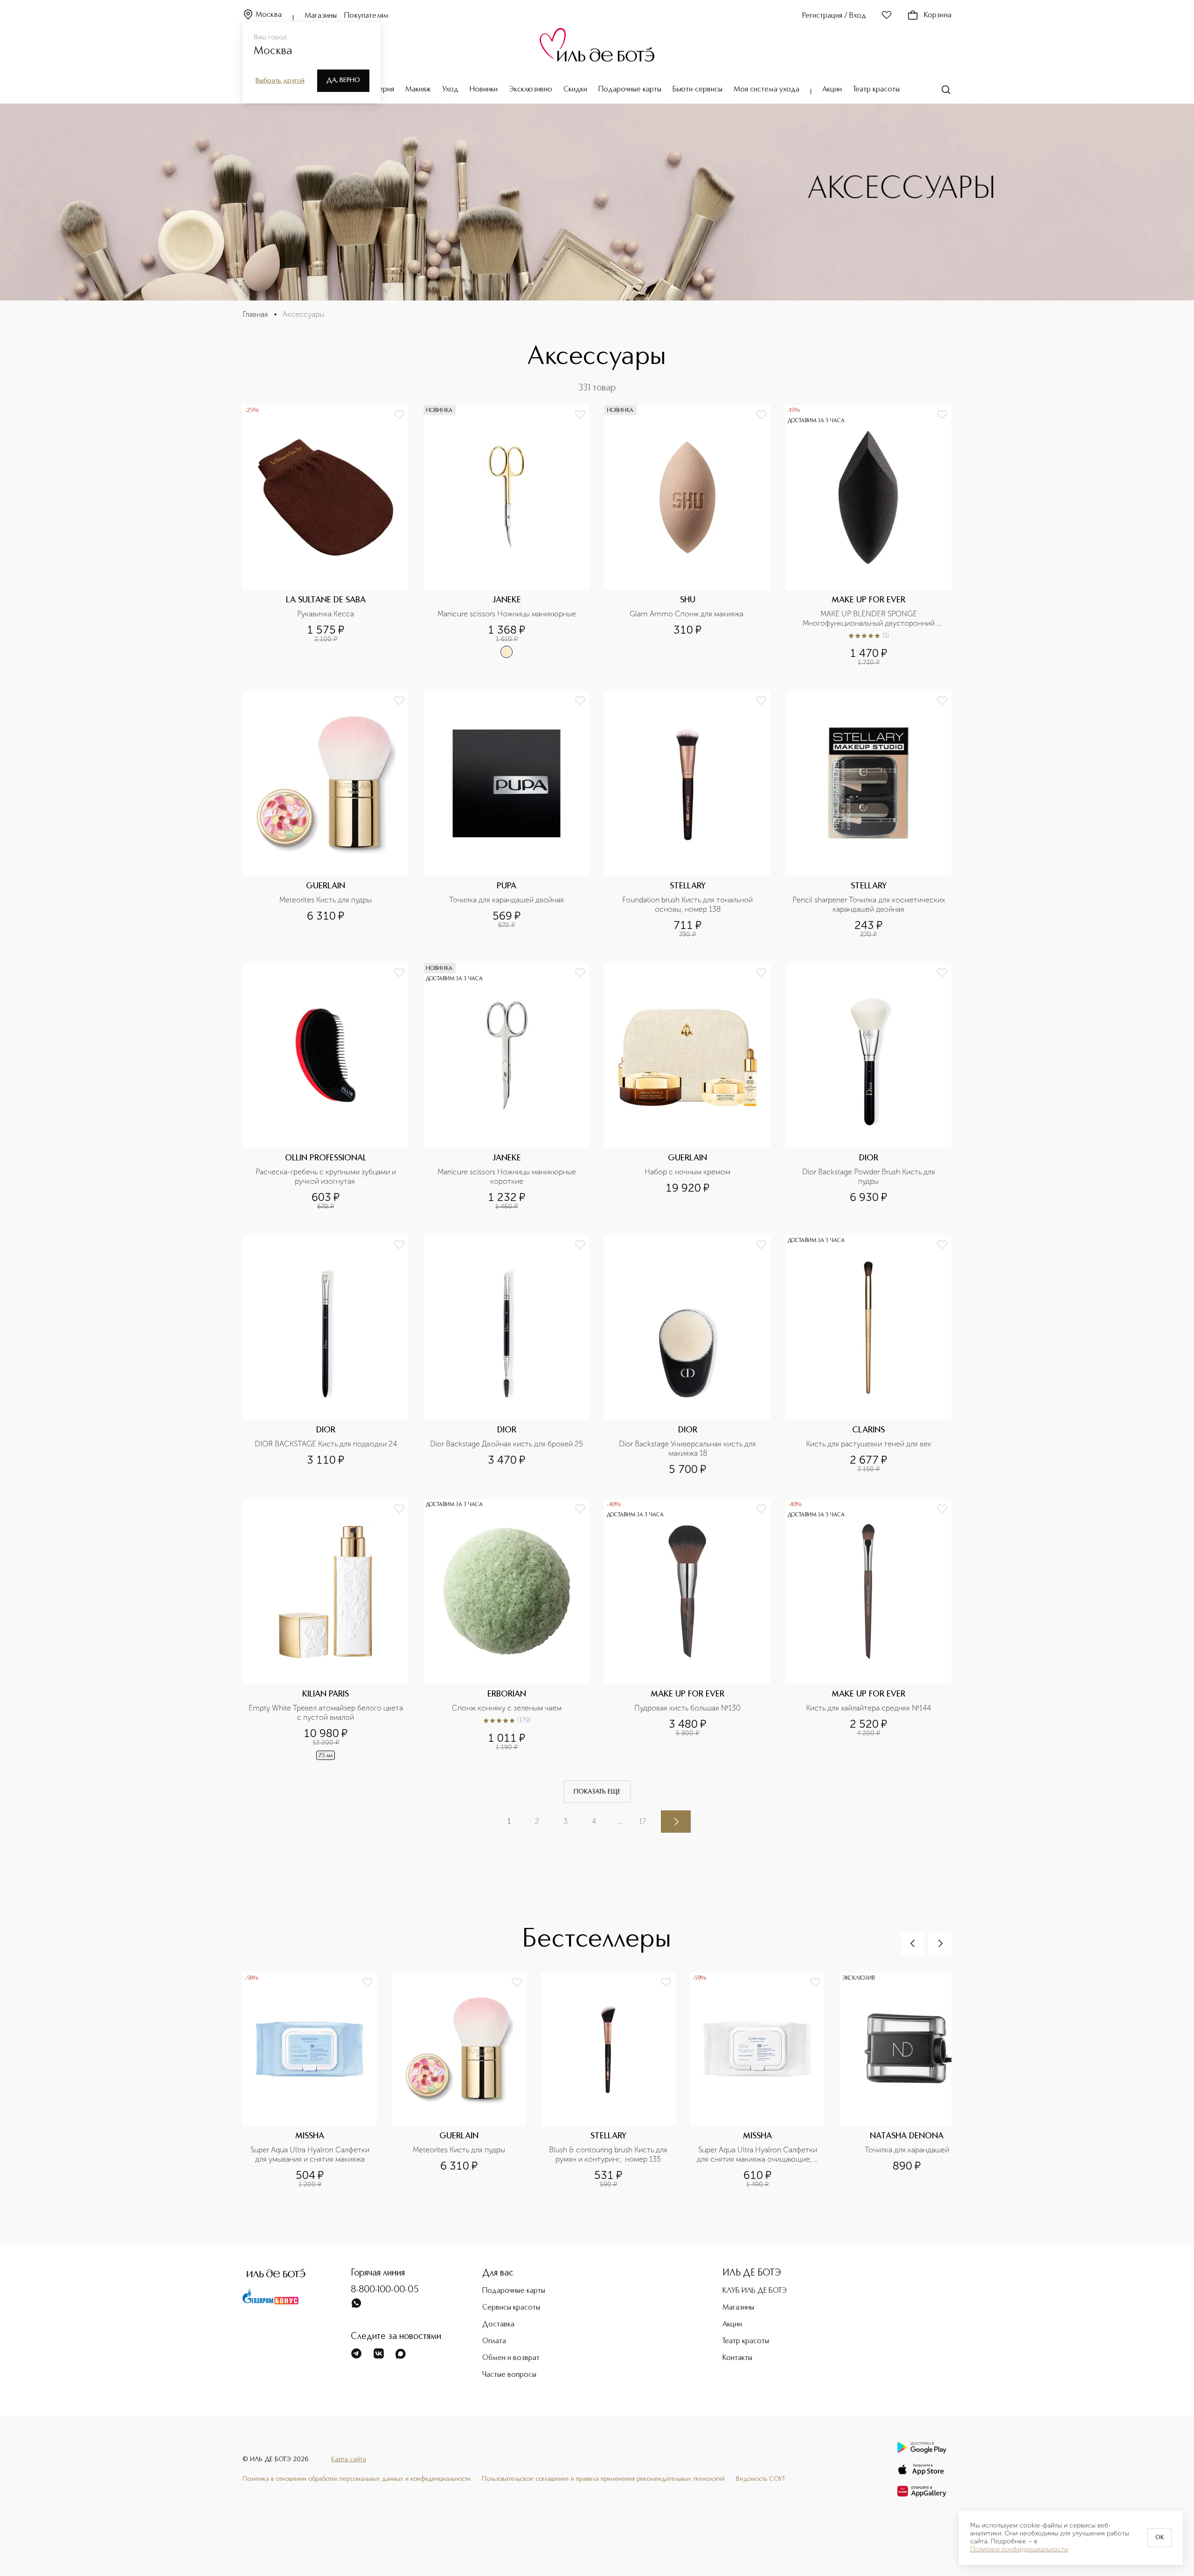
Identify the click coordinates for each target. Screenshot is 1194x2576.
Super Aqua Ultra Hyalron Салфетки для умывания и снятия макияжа (311, 2154)
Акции (832, 90)
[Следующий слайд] (940, 1943)
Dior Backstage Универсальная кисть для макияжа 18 (688, 1449)
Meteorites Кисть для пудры (326, 900)
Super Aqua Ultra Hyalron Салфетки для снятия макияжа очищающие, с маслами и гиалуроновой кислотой (758, 2155)
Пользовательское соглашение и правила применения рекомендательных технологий (603, 2479)
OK (1159, 2538)
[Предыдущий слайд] (913, 1943)
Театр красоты (876, 90)
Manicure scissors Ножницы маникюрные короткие (508, 1176)
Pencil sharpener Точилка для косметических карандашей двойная (869, 904)
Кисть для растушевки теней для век (869, 1444)
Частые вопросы (509, 2375)
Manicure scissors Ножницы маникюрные (507, 614)
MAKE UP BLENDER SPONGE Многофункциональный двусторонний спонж (870, 619)
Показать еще (597, 1792)
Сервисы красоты (511, 2308)
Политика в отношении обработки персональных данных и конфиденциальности (357, 2479)
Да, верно (343, 80)
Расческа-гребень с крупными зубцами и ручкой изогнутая (327, 1176)
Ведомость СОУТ (761, 2479)
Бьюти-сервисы (698, 90)
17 (642, 1821)
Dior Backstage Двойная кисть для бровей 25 (507, 1444)
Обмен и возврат (511, 2358)
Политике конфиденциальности (1019, 2549)
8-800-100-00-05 (385, 2290)
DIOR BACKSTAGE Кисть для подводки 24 (326, 1444)
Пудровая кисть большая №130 (687, 1708)
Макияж (418, 90)
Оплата (494, 2341)
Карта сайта (349, 2459)
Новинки (484, 90)
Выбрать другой (280, 81)
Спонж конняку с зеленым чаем (507, 1708)
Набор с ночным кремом (687, 1172)
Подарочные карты (630, 90)
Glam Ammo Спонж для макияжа (687, 614)
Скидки (575, 90)
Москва (269, 15)
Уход (450, 90)
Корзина (938, 15)
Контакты (737, 2358)
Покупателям (366, 16)
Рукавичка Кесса (326, 614)
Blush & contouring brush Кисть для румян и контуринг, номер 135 (609, 2154)
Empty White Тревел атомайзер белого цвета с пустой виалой (326, 1713)
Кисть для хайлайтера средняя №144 (868, 1708)
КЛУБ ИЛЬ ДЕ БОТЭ (755, 2291)
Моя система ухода (767, 90)
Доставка (498, 2325)
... (620, 1821)
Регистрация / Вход (834, 16)
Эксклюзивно (531, 90)
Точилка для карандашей (907, 2150)
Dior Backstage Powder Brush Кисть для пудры (870, 1176)
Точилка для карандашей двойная (507, 900)
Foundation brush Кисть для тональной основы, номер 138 (688, 904)
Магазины (321, 16)
